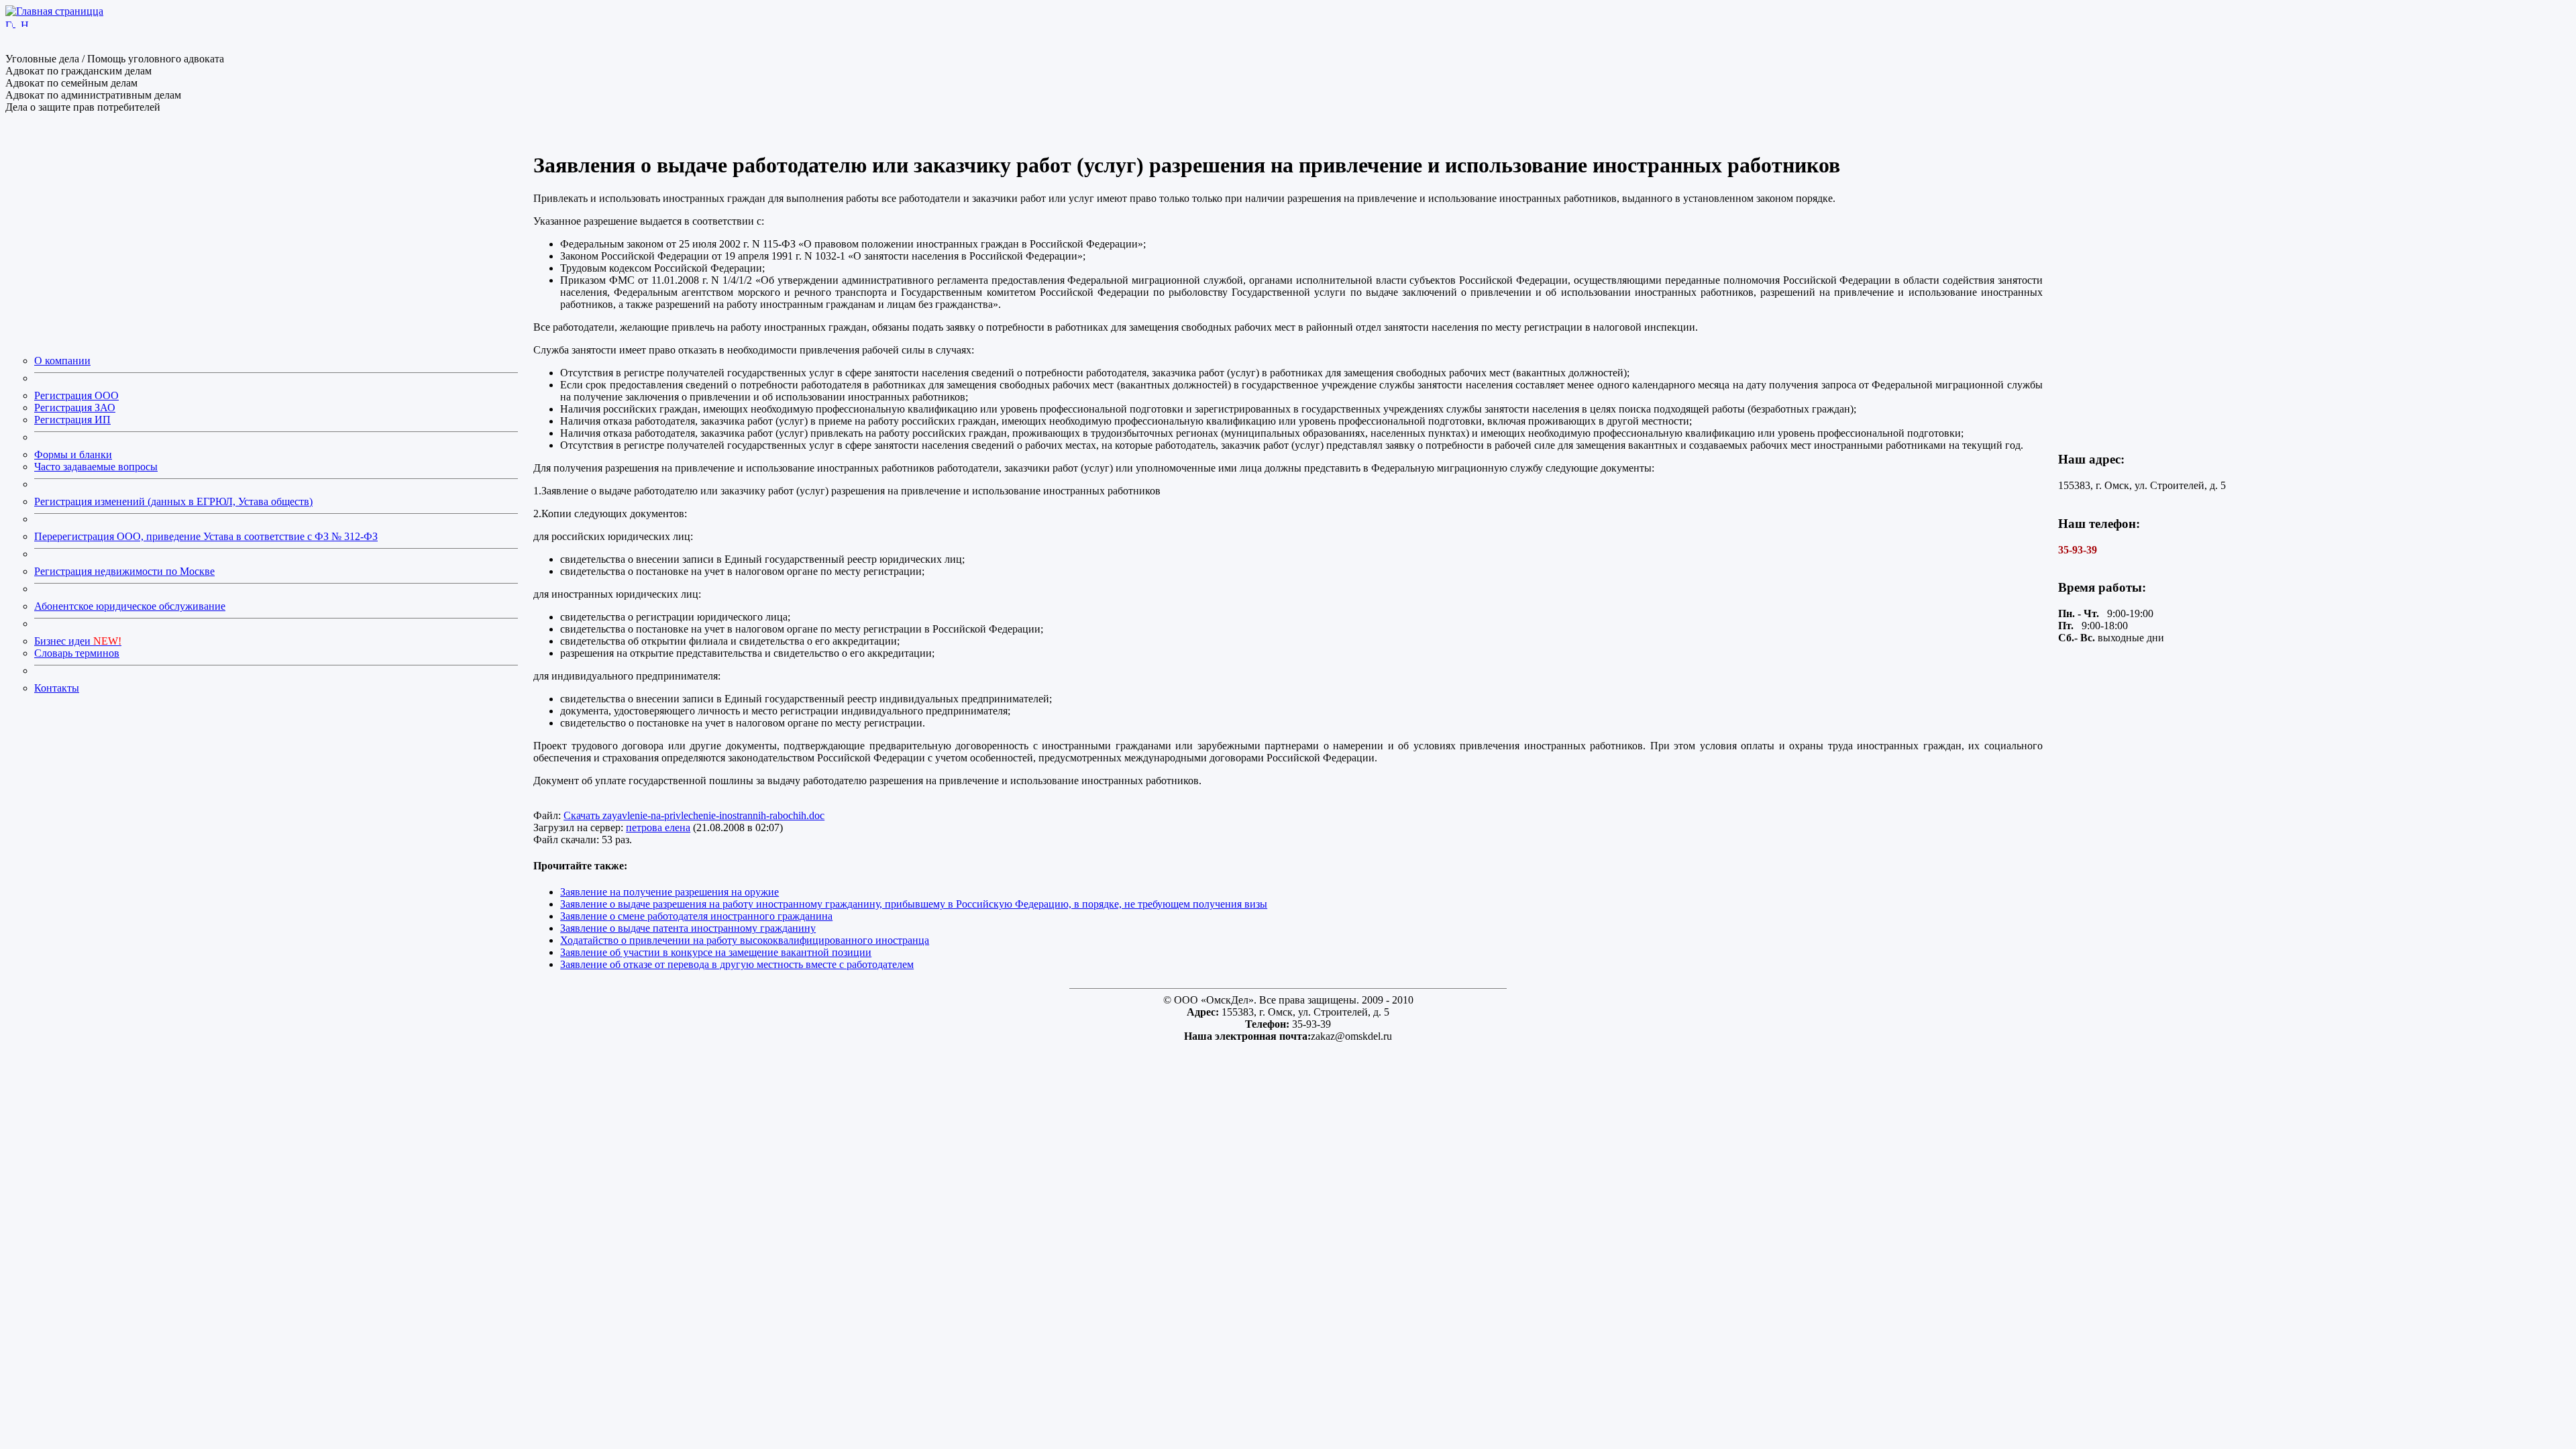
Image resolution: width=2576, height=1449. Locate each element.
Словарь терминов (77, 653)
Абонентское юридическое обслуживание (130, 606)
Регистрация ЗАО (75, 408)
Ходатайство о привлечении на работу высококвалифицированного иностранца (745, 940)
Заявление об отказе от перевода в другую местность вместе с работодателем (737, 964)
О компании (62, 361)
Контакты (57, 688)
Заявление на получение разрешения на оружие (669, 892)
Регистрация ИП (72, 420)
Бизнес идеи (78, 641)
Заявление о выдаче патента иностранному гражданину (688, 928)
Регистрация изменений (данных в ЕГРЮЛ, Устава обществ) (173, 501)
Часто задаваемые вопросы (96, 467)
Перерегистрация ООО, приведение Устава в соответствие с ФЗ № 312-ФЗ (206, 536)
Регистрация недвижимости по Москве (124, 571)
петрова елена (658, 827)
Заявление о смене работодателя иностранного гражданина (696, 916)
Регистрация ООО (76, 395)
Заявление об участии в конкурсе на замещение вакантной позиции (716, 952)
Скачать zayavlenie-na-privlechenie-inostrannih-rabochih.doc (694, 815)
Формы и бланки (73, 454)
